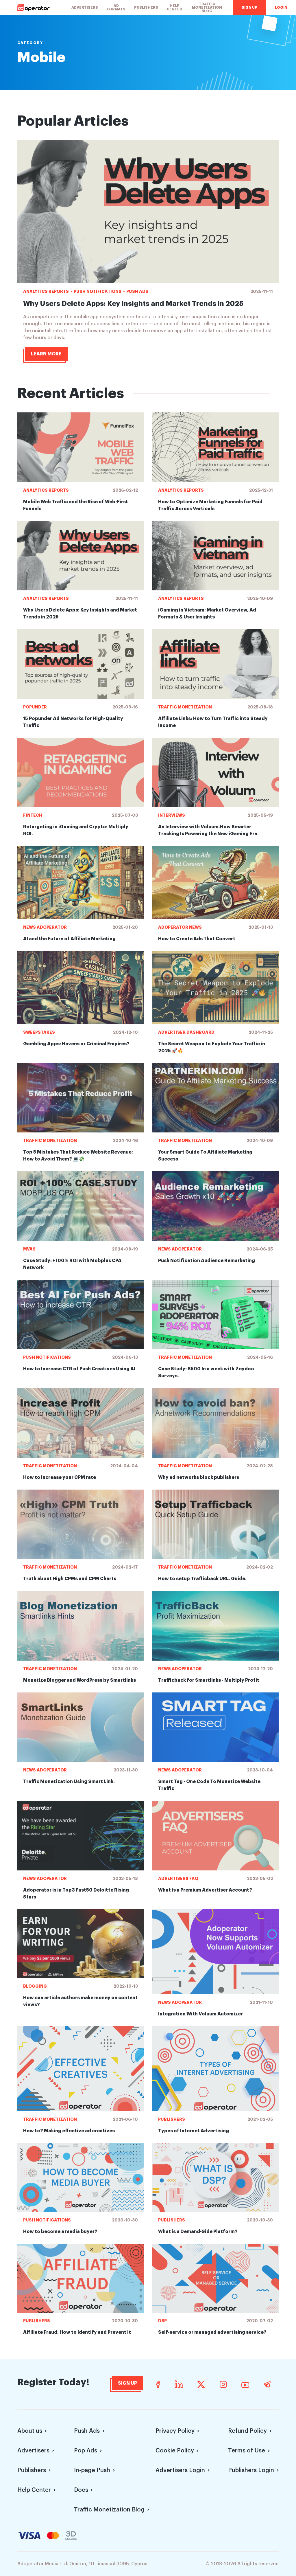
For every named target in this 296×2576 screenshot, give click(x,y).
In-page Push (92, 2470)
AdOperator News (180, 927)
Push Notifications (98, 291)
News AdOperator (45, 927)
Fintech (33, 815)
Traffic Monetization (185, 707)
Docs (81, 2490)
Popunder (35, 707)
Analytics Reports (46, 291)
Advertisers (85, 8)
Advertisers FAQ (178, 1879)
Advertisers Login (180, 2470)
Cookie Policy (175, 2451)
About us (30, 2431)
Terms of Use (247, 2451)
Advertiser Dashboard (186, 1032)
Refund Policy (247, 2431)
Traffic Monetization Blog (207, 8)
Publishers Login (251, 2470)
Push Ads (137, 291)
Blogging (35, 1986)
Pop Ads (86, 2451)
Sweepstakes (39, 1032)
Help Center (174, 8)
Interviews (172, 815)
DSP (162, 2321)
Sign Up (249, 8)
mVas (29, 1249)
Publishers (146, 8)
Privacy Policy (175, 2431)
